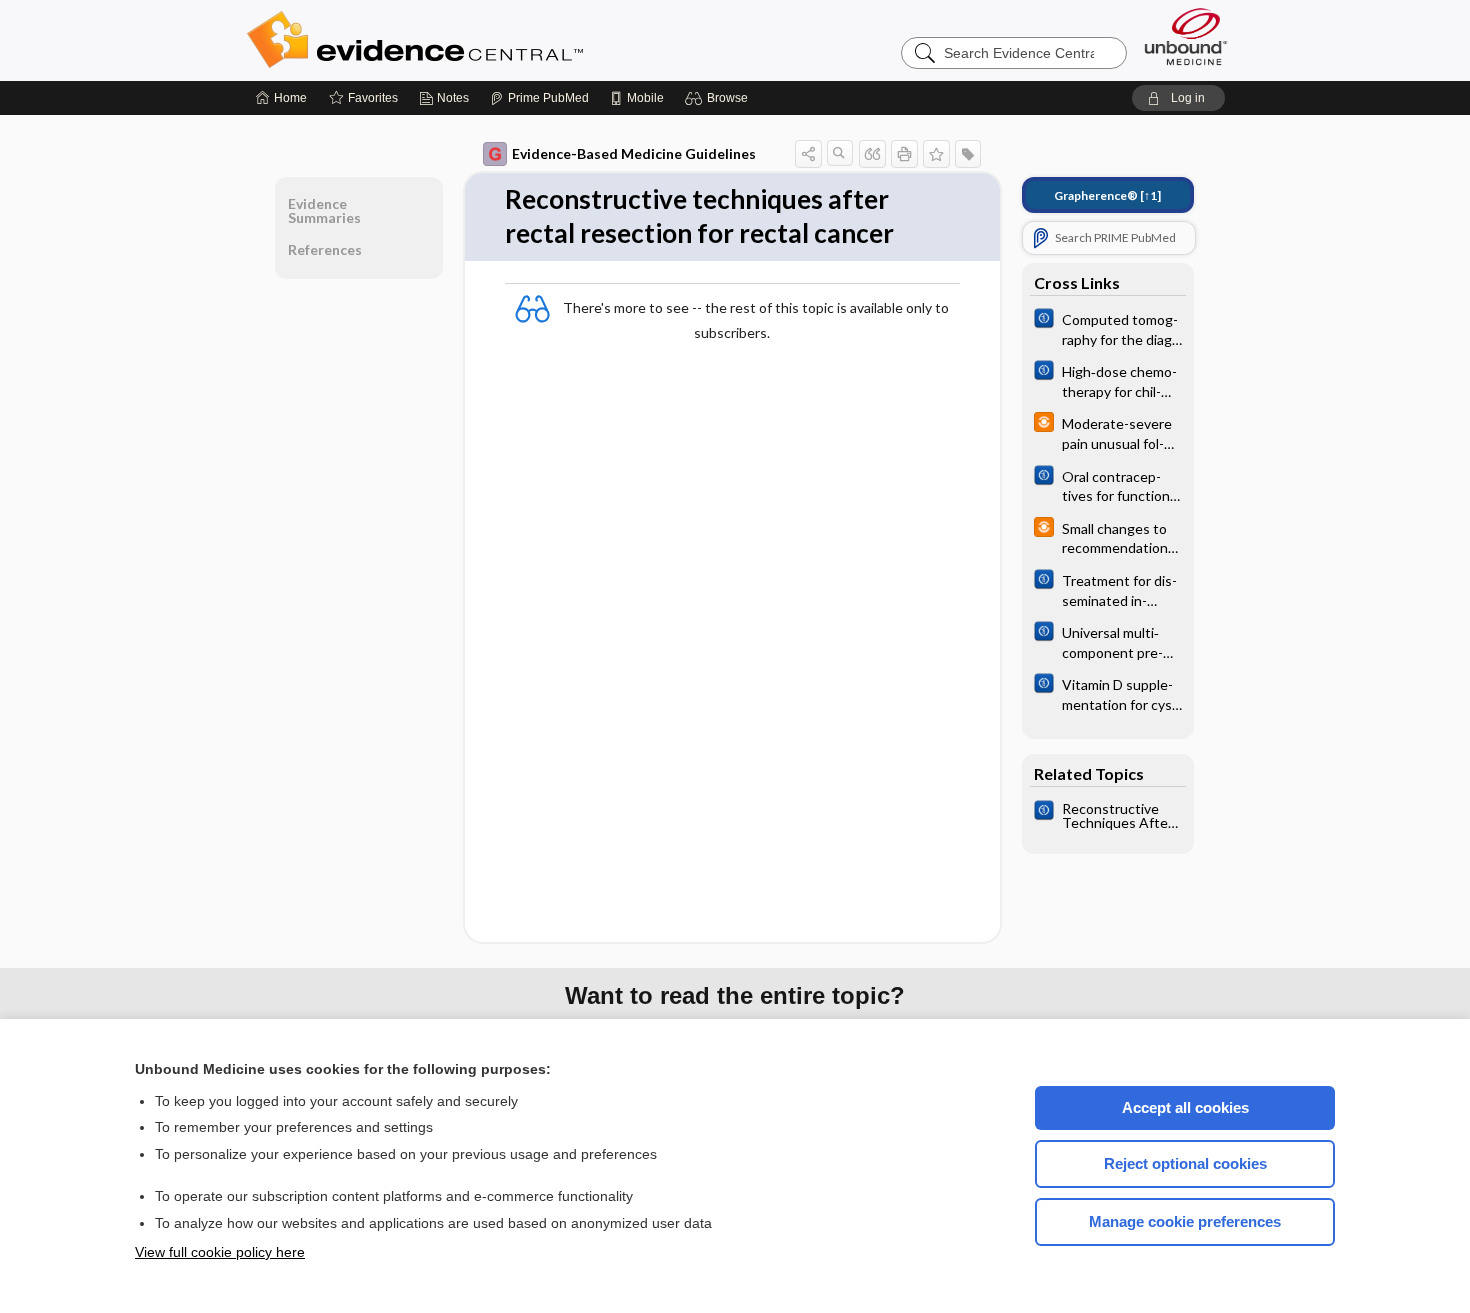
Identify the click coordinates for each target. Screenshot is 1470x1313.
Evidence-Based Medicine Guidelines (634, 153)
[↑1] (1107, 195)
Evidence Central (495, 40)
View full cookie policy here (220, 1252)
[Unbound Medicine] (1186, 36)
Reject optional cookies (1185, 1163)
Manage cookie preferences (1185, 1221)
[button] (719, 98)
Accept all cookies (1185, 1107)
